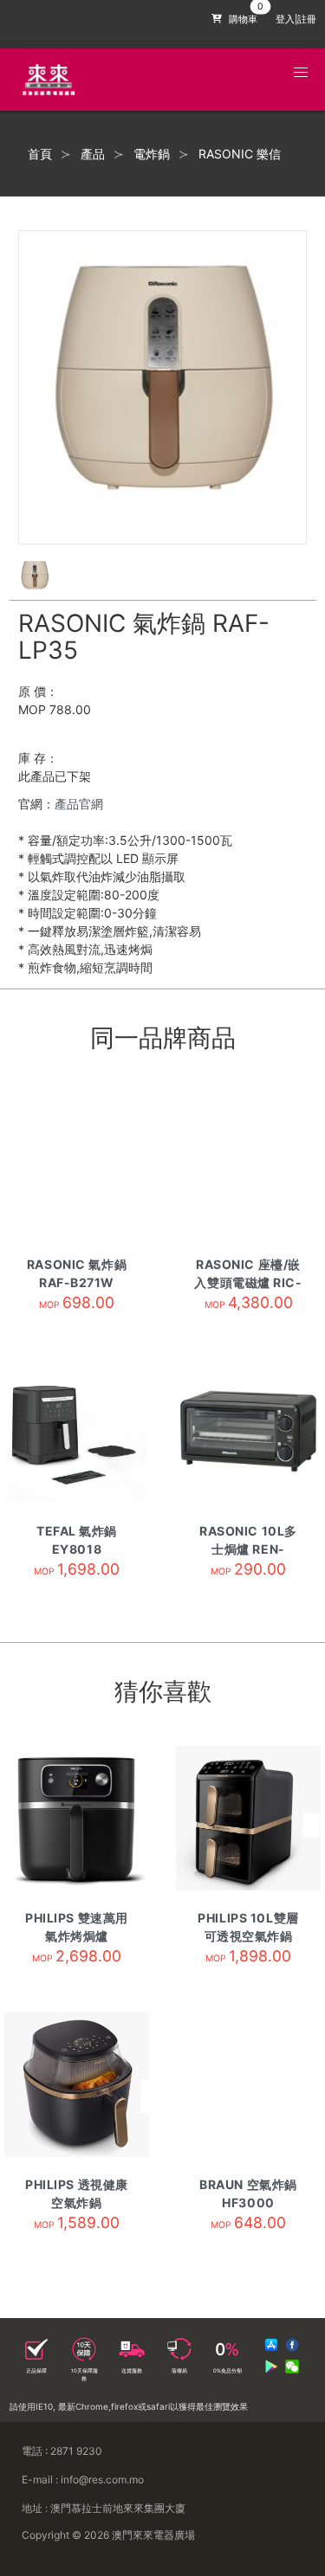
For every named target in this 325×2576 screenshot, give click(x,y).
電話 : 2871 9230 (62, 2451)
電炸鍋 (152, 154)
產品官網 (79, 804)
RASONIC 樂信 (240, 154)
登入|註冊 (296, 19)
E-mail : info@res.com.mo (83, 2479)
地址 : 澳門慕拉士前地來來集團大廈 (104, 2508)
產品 (93, 154)
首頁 (40, 154)
